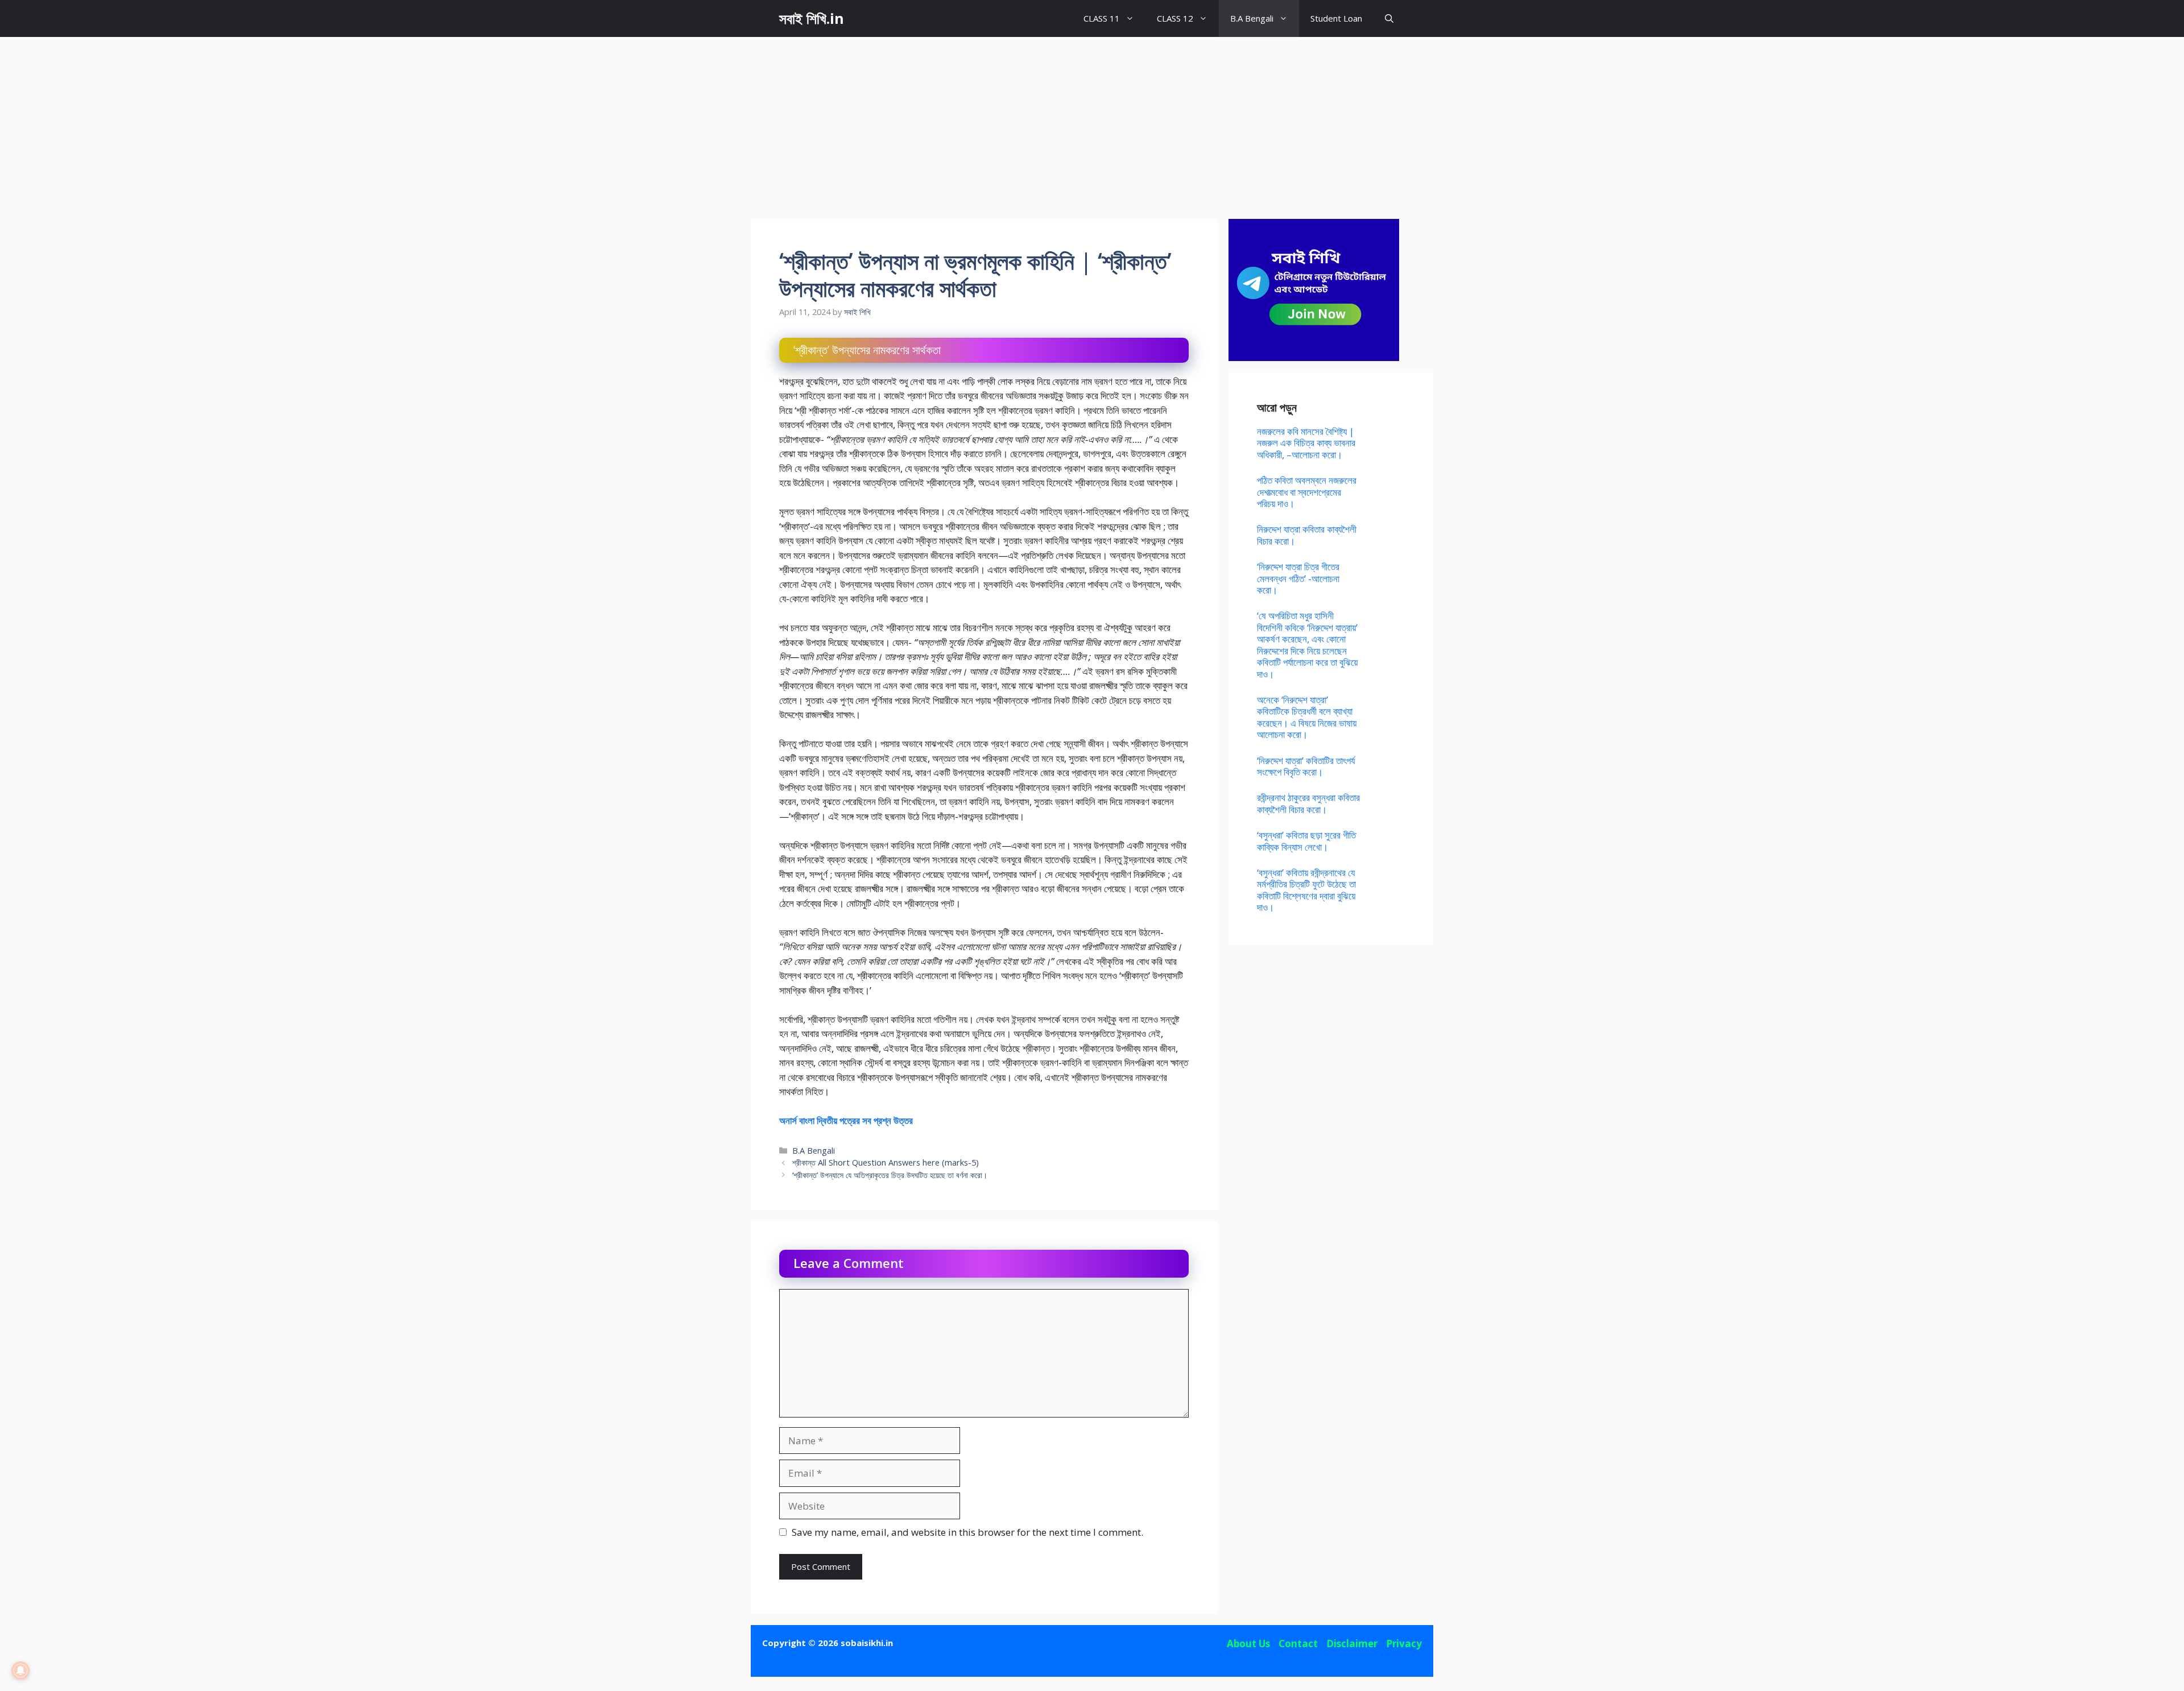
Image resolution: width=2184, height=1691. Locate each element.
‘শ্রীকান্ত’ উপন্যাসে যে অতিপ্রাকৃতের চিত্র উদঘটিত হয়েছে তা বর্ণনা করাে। (890, 1175)
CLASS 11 (1102, 18)
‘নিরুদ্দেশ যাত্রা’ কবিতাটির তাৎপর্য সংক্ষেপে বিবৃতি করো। (1306, 766)
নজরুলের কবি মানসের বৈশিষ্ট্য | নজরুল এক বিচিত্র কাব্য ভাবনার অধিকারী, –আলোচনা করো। (1306, 443)
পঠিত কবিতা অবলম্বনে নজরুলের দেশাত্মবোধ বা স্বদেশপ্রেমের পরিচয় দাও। (1307, 492)
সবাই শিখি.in (812, 18)
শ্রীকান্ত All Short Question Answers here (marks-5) (886, 1162)
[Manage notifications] (20, 1671)
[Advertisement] (1092, 122)
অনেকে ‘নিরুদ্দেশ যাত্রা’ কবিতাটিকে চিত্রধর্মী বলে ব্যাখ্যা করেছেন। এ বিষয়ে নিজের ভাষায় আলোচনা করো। (1307, 717)
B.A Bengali (1252, 18)
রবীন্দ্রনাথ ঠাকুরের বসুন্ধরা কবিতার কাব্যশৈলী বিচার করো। (1308, 803)
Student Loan (1336, 18)
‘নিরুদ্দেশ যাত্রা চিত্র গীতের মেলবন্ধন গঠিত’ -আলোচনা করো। (1298, 578)
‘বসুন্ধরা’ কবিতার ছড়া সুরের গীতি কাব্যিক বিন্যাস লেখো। (1306, 841)
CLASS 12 (1175, 18)
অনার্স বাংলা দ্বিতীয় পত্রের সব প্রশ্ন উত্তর (846, 1120)
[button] (1389, 18)
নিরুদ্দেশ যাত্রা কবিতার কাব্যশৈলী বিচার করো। (1307, 535)
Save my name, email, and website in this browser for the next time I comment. (967, 1532)
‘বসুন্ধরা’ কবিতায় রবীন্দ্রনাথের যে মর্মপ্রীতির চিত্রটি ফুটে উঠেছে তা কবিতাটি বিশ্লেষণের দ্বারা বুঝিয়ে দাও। (1306, 890)
